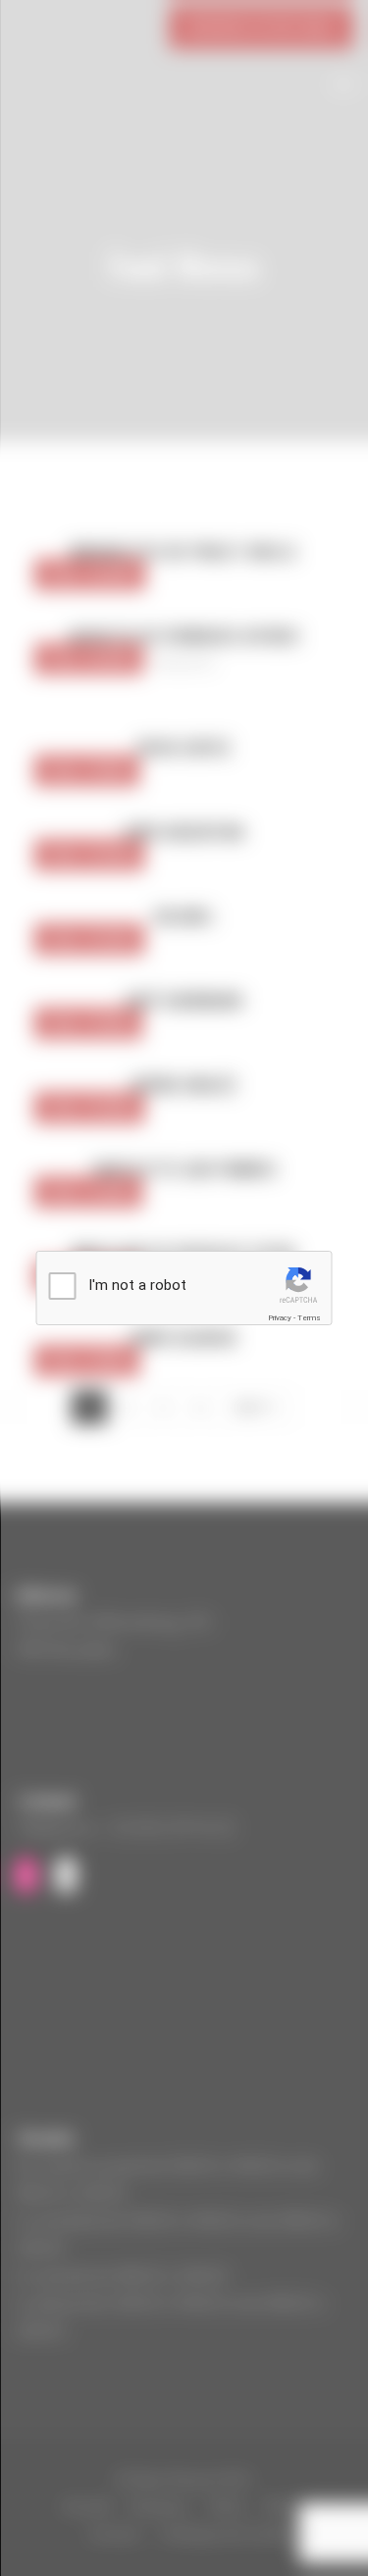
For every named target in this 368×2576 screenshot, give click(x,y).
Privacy (280, 1318)
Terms (309, 1318)
